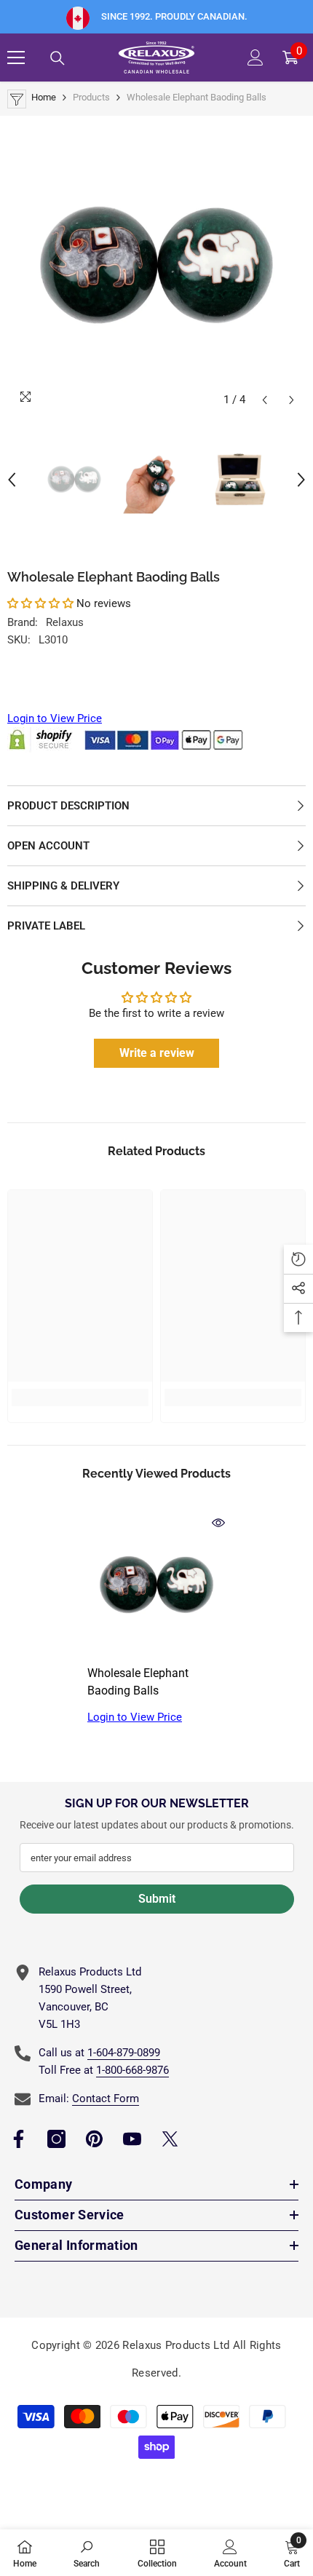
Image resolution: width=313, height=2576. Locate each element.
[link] (80, 1398)
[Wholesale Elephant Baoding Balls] (156, 1585)
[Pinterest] (94, 2139)
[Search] (58, 58)
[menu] (16, 58)
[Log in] (255, 58)
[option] (156, 265)
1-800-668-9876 (132, 2070)
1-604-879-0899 (124, 2053)
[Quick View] (218, 1523)
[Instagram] (56, 2139)
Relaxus (65, 622)
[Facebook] (19, 2139)
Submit (157, 1899)
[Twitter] (170, 2139)
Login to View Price (55, 718)
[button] (265, 400)
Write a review (157, 1053)
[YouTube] (132, 2139)
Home (44, 97)
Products (91, 97)
